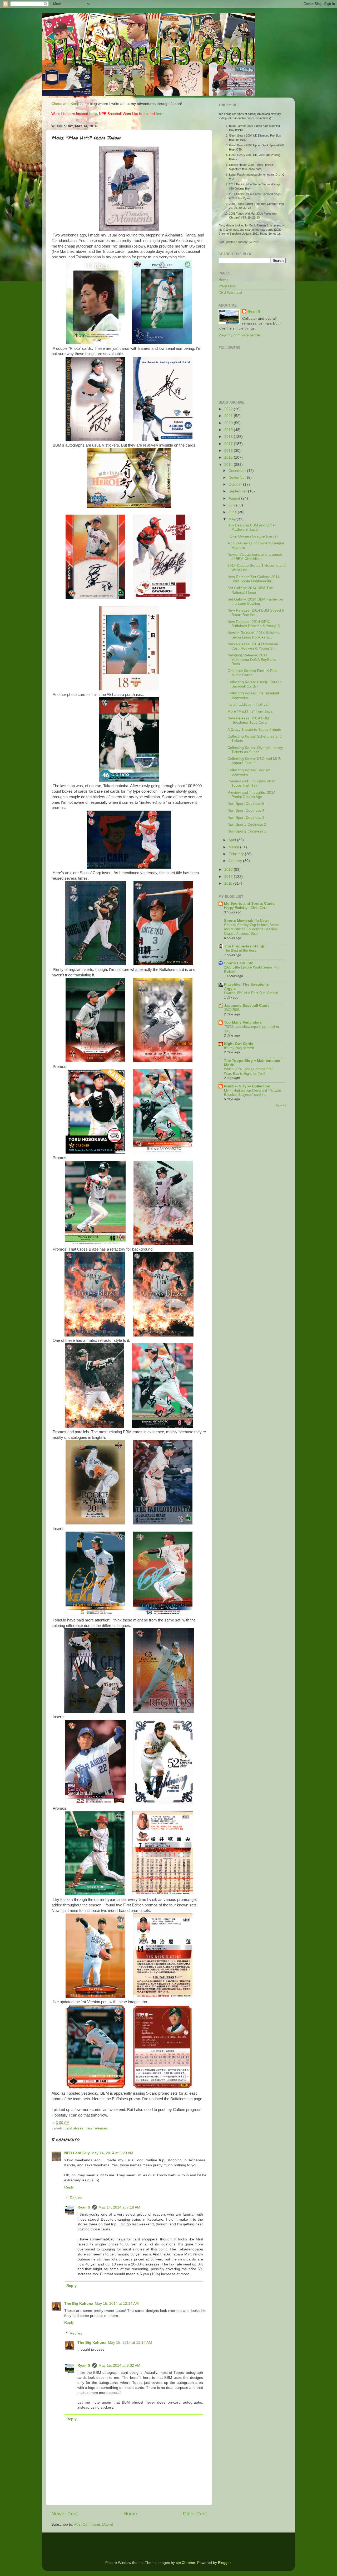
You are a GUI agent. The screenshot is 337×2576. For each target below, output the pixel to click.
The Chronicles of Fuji (244, 946)
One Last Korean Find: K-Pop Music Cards (252, 673)
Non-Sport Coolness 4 (246, 810)
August (235, 498)
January (236, 861)
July (232, 505)
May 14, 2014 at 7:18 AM (119, 2207)
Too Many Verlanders (243, 1022)
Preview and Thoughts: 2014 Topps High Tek (251, 783)
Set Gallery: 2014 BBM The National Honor (250, 590)
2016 (229, 451)
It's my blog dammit (239, 1048)
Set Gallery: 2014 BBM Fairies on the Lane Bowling (255, 601)
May (233, 519)
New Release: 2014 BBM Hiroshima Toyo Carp (248, 720)
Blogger (224, 2563)
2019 (229, 430)
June (233, 512)
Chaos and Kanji (65, 104)
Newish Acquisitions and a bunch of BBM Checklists (255, 557)
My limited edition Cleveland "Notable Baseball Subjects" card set (252, 1093)
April (233, 840)
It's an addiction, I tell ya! (248, 704)
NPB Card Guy (77, 2153)
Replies (76, 2198)
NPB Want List (230, 292)
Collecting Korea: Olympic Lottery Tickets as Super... (255, 750)
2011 (229, 883)
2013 (229, 870)
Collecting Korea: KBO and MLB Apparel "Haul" (254, 761)
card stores (74, 2128)
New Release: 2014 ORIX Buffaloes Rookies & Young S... (255, 624)
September (238, 491)
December (238, 471)
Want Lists (227, 286)
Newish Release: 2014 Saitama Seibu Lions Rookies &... (254, 635)
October (236, 484)
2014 (229, 465)
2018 (229, 437)
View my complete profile (239, 335)
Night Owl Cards (239, 1044)
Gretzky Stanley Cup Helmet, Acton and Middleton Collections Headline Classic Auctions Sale (251, 929)
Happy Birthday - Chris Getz (246, 908)
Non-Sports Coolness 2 (247, 824)
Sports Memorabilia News (247, 921)
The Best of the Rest (240, 950)
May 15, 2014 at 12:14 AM (117, 2304)
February (237, 854)
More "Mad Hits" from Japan (251, 711)
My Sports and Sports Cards (249, 904)
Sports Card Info (239, 963)
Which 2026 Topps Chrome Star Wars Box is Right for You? (248, 1071)
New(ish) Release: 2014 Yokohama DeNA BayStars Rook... (252, 659)
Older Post (195, 2514)
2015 (229, 457)
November (238, 478)
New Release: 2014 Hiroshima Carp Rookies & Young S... (253, 646)
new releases (97, 2128)
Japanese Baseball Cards (247, 1006)
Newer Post (65, 2514)
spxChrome (185, 2563)
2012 (229, 877)
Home (130, 2514)
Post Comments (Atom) (94, 2524)
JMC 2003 (232, 1010)
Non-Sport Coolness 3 (246, 818)
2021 (229, 416)
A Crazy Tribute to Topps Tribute (254, 730)
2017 (229, 444)
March (234, 847)
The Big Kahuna (79, 2304)
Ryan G (84, 2207)
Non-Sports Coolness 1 (247, 831)
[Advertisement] (234, 1194)
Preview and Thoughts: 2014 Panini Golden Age (251, 795)
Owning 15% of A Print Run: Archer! (251, 993)
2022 (229, 409)
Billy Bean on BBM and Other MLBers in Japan (252, 527)
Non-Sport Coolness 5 (246, 804)
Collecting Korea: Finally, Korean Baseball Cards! (255, 684)
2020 (229, 423)
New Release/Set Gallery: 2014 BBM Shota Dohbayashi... (254, 579)
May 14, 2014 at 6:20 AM (112, 2153)
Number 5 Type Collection (247, 1086)
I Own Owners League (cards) (253, 536)
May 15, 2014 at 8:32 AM (119, 2366)
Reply (69, 2187)
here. (94, 114)
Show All (281, 1105)
